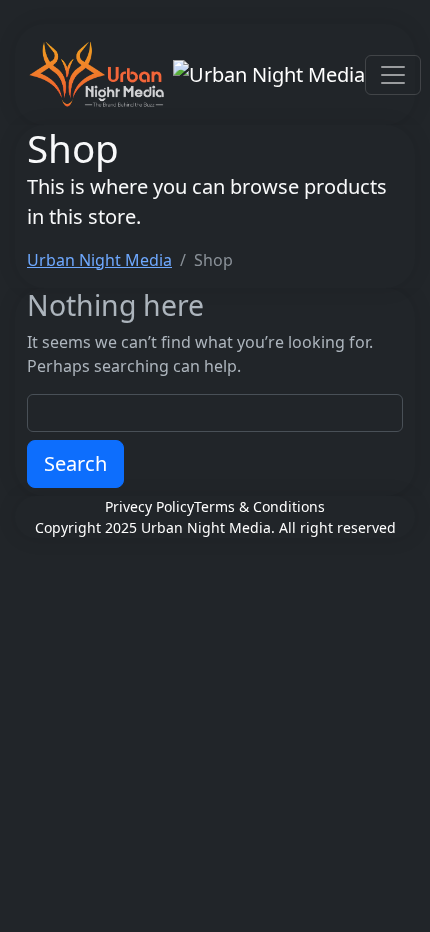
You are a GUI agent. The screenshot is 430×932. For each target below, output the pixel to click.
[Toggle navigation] (393, 75)
